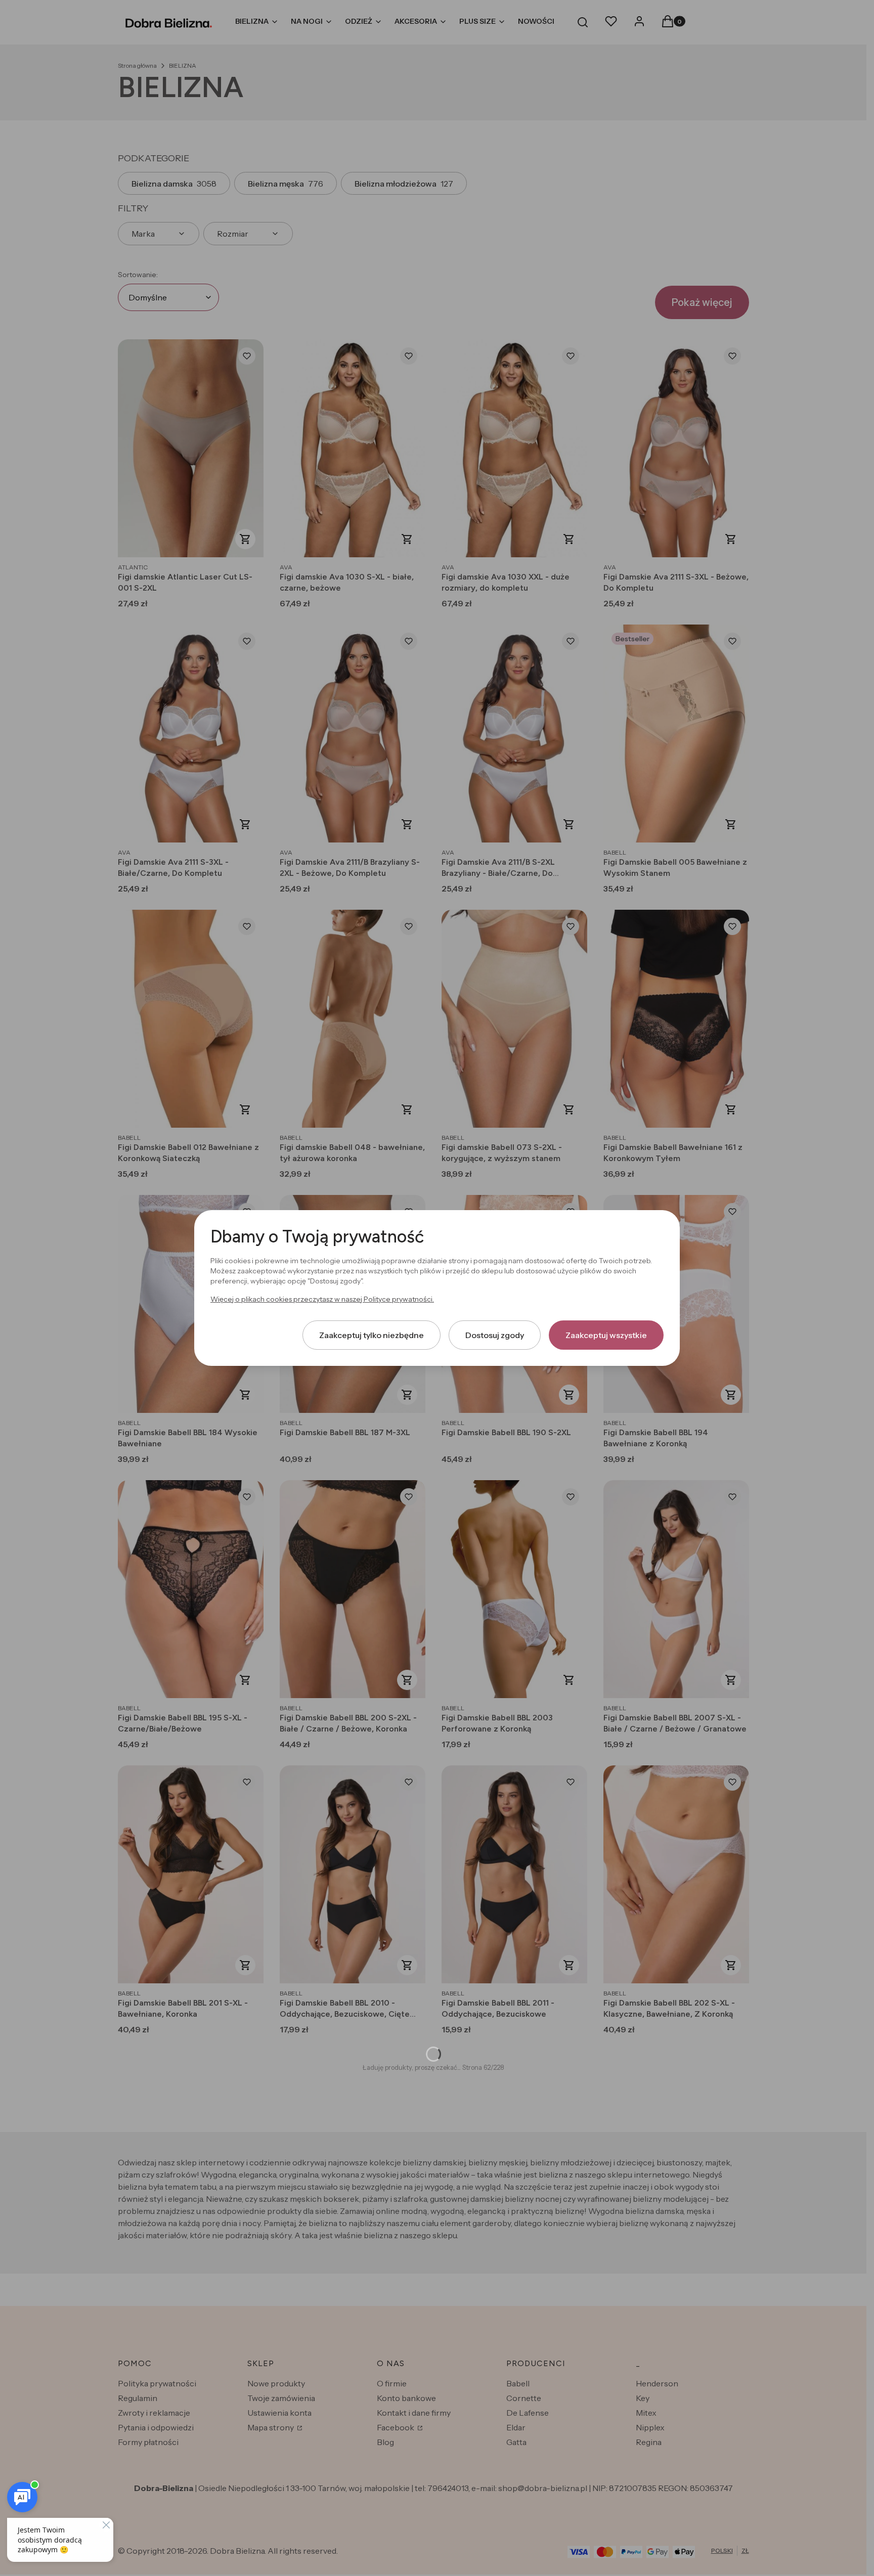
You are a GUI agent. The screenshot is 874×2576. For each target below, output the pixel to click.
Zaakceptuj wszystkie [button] (606, 1335)
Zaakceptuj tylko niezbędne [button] (372, 1335)
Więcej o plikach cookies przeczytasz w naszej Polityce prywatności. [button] (322, 1299)
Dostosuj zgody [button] (495, 1335)
